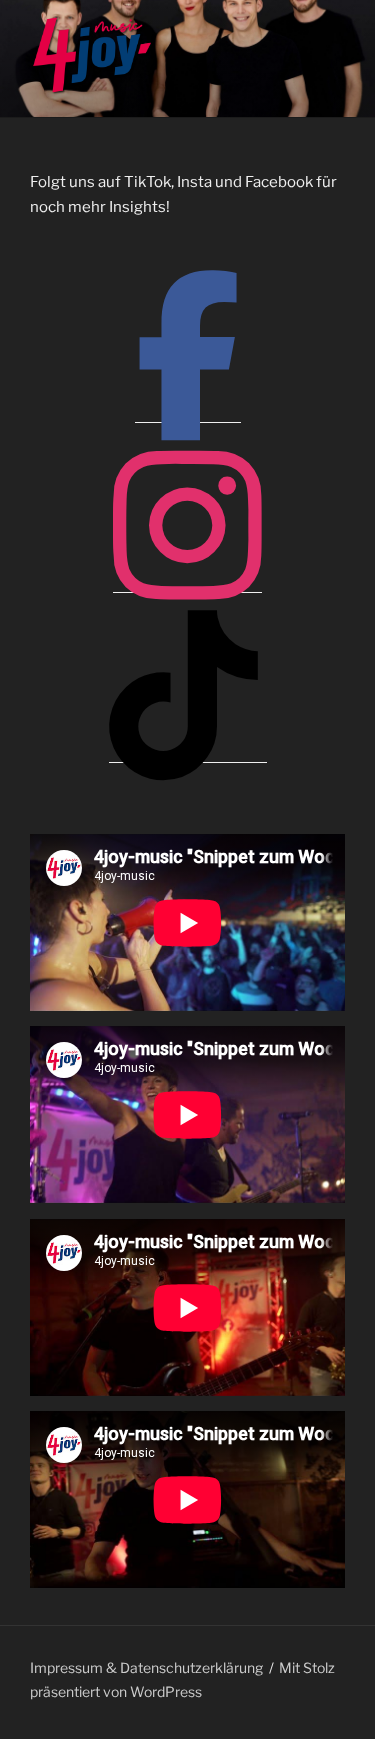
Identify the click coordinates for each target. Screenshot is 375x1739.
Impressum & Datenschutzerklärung (146, 1667)
